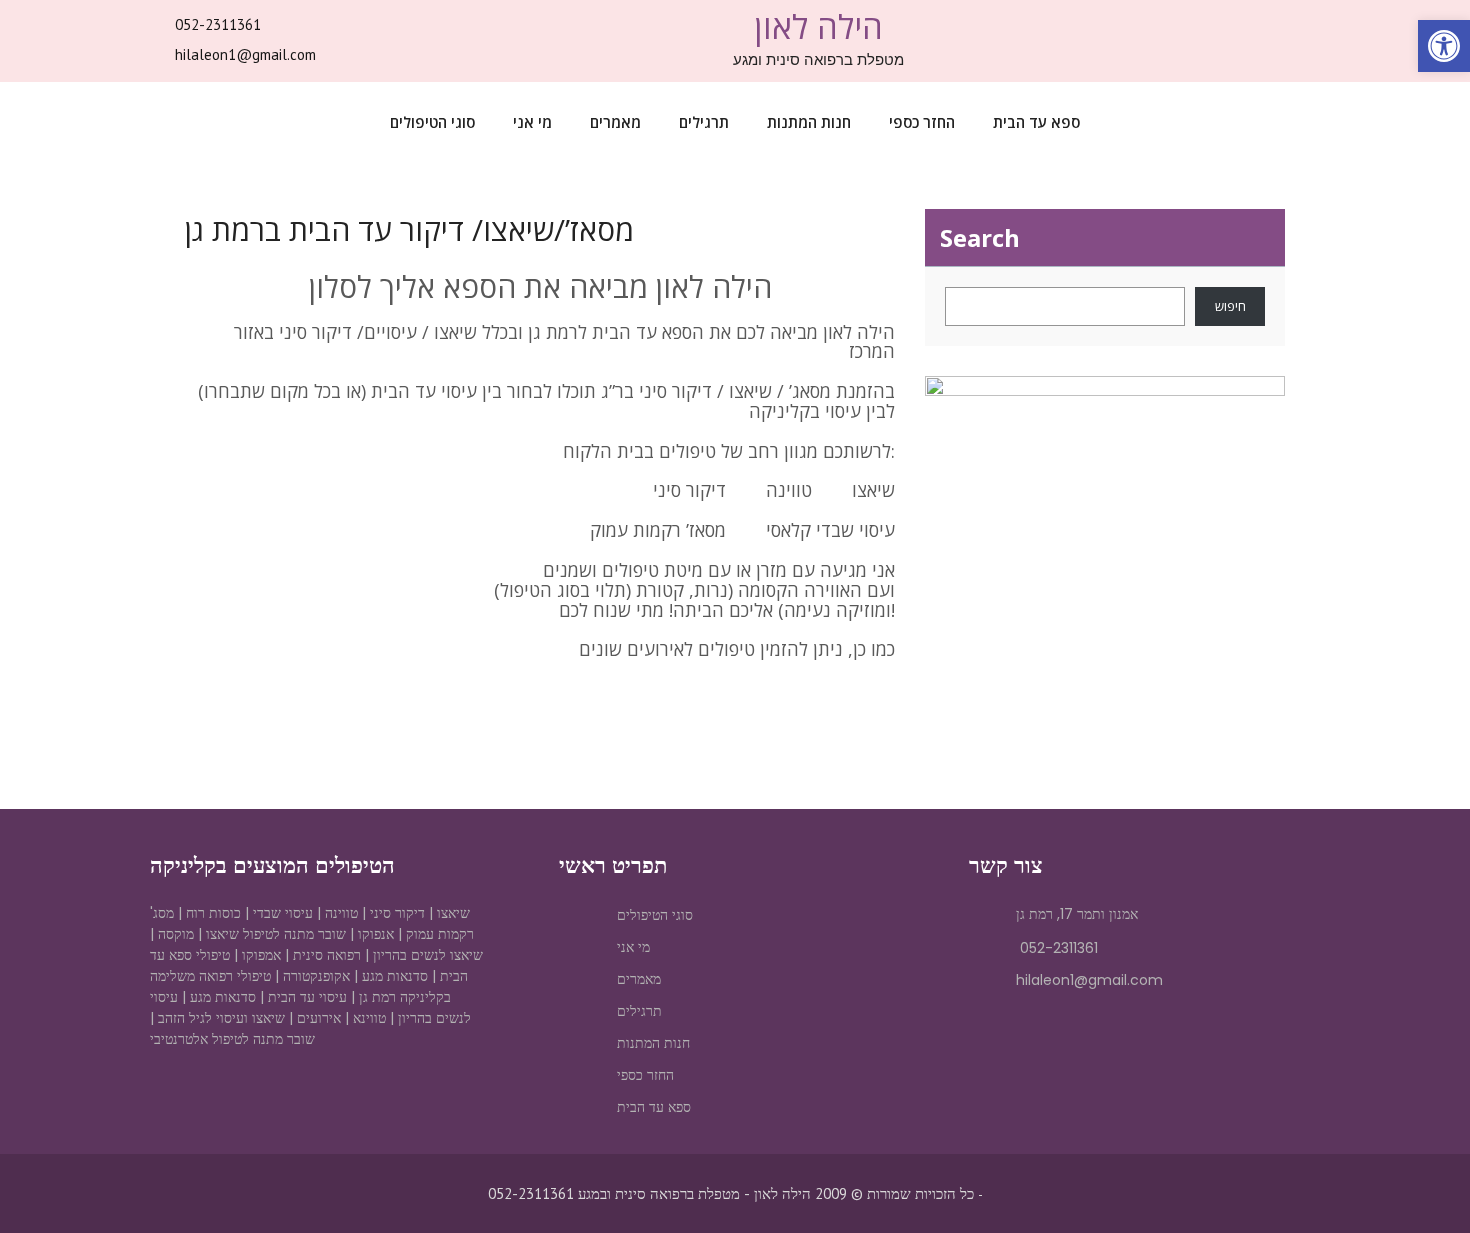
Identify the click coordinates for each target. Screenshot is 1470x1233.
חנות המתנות (809, 122)
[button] (1444, 46)
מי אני (532, 122)
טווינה (789, 490)
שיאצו (871, 490)
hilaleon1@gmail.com (245, 54)
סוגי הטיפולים (432, 122)
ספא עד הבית (1036, 122)
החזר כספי (922, 122)
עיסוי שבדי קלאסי (830, 530)
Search (980, 237)
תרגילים (704, 122)
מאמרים (615, 122)
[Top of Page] (1413, 1180)
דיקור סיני (689, 490)
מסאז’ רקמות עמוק (658, 530)
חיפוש (1230, 306)
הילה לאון (818, 26)
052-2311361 (218, 24)
